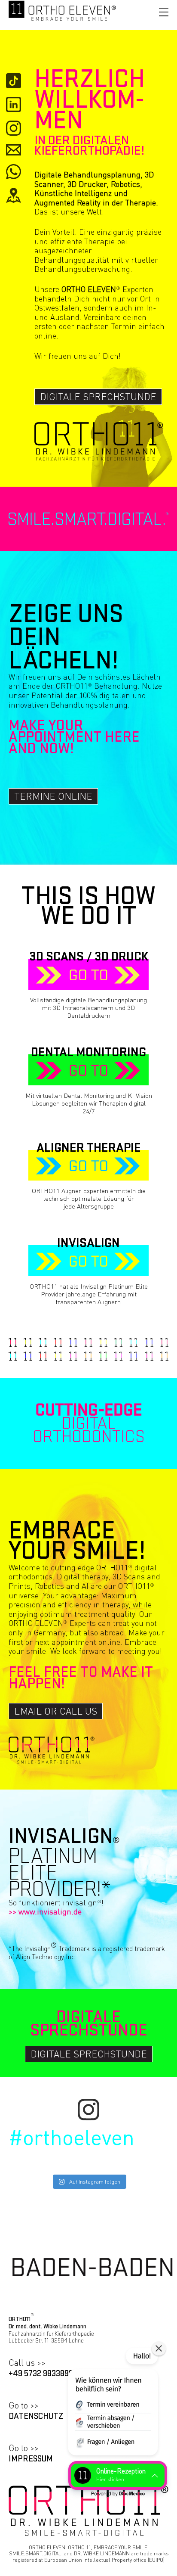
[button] (113, 2403)
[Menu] (164, 12)
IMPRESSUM (31, 2459)
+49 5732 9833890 (41, 2374)
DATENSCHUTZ (36, 2416)
